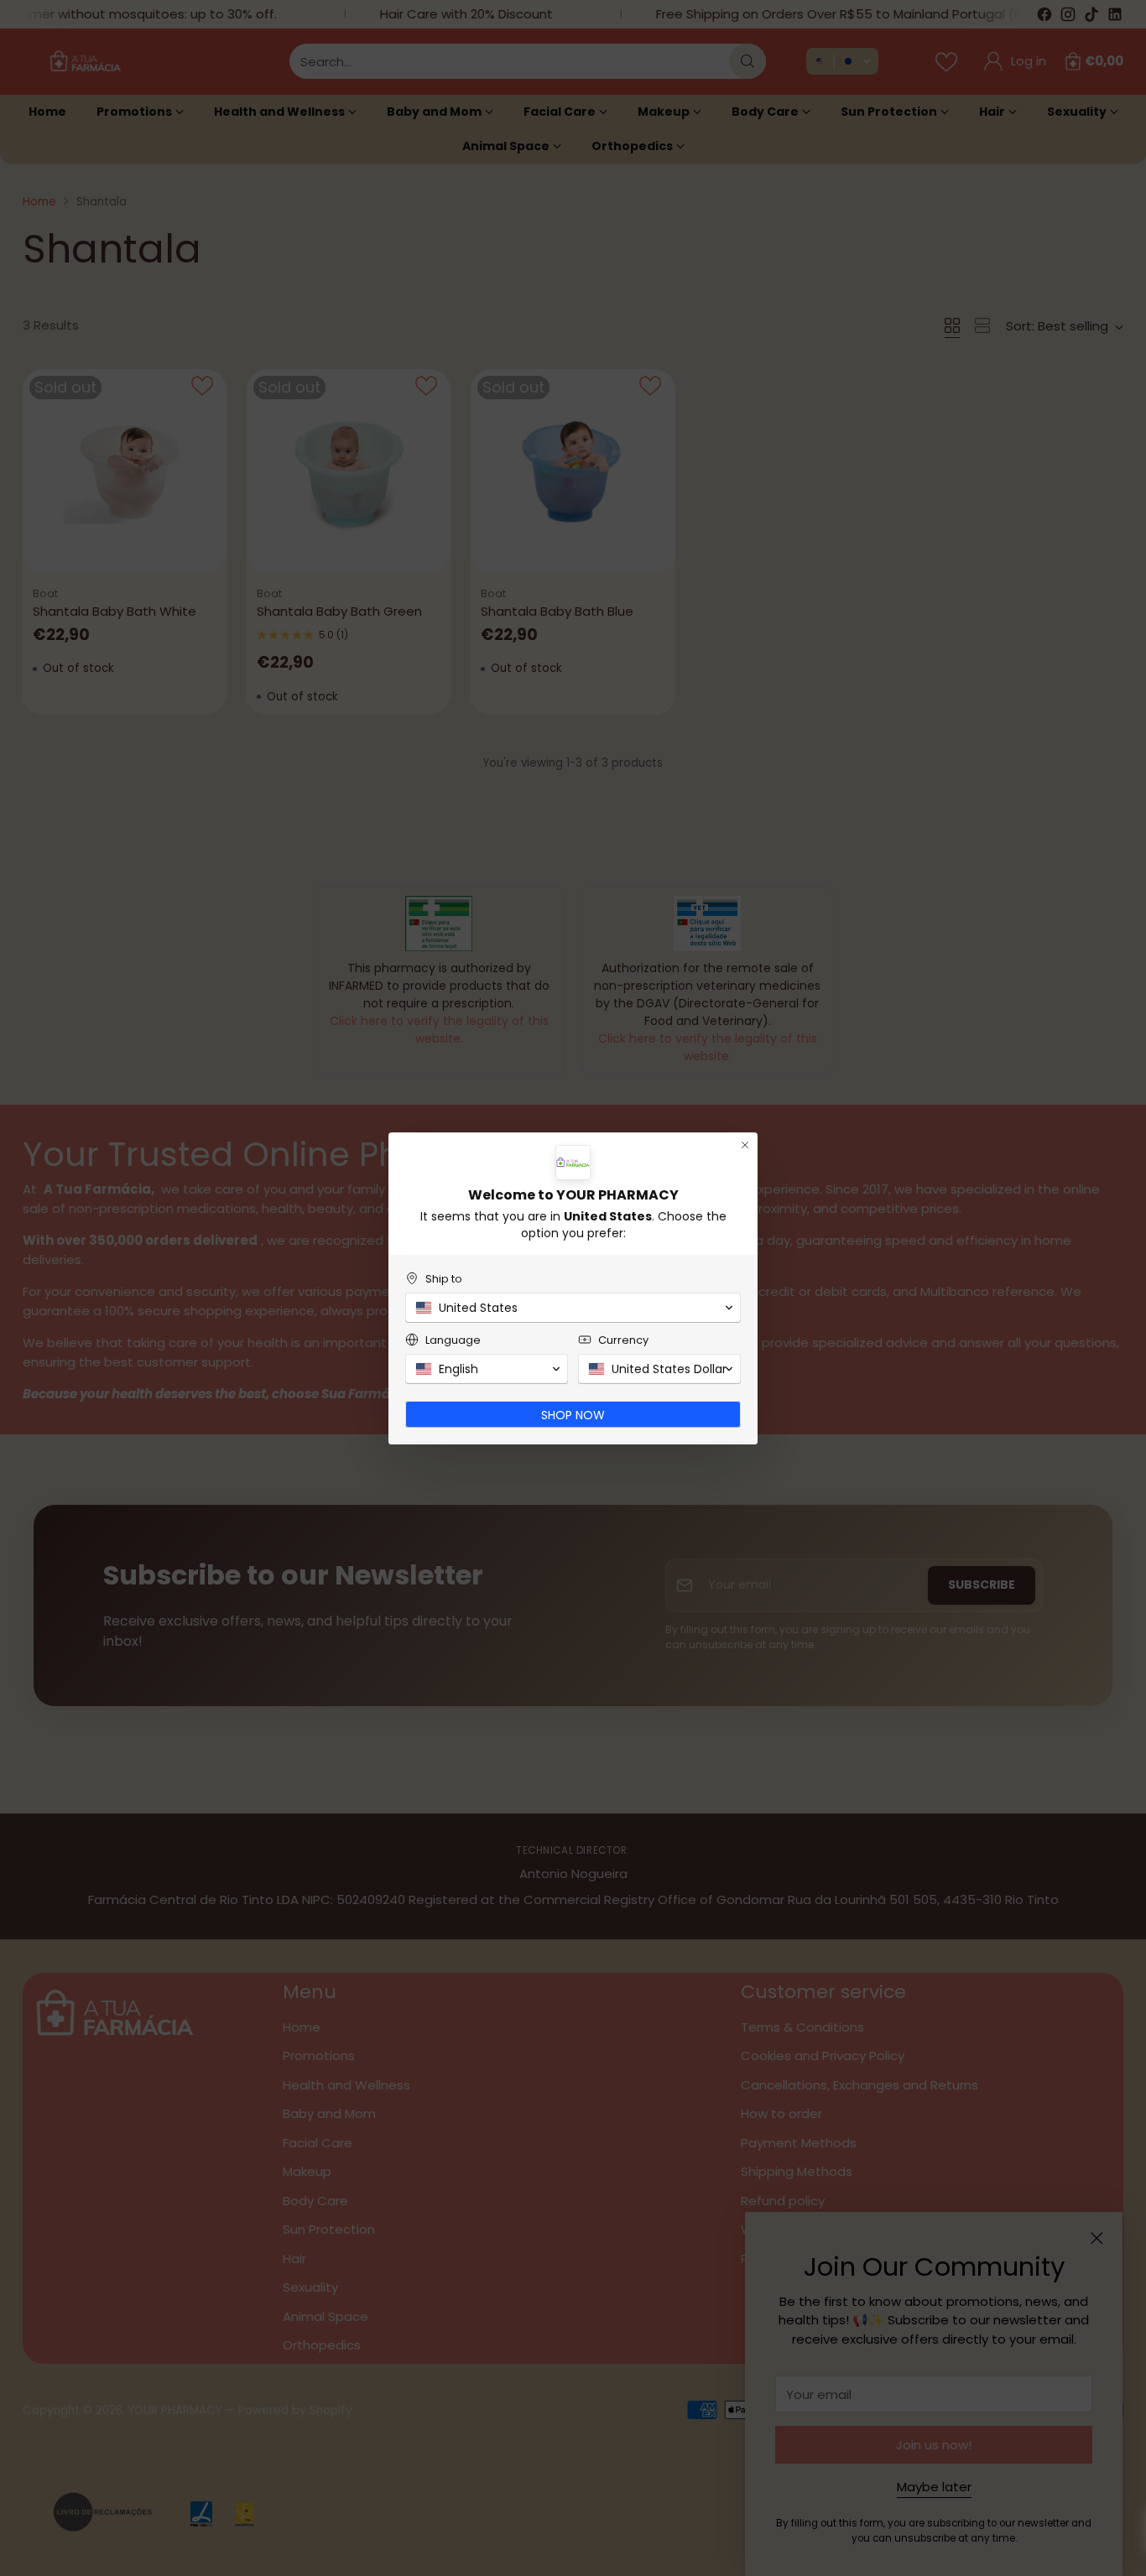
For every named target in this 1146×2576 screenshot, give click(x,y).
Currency (623, 1340)
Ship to (444, 1279)
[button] (573, 1308)
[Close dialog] (745, 1145)
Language (453, 1340)
